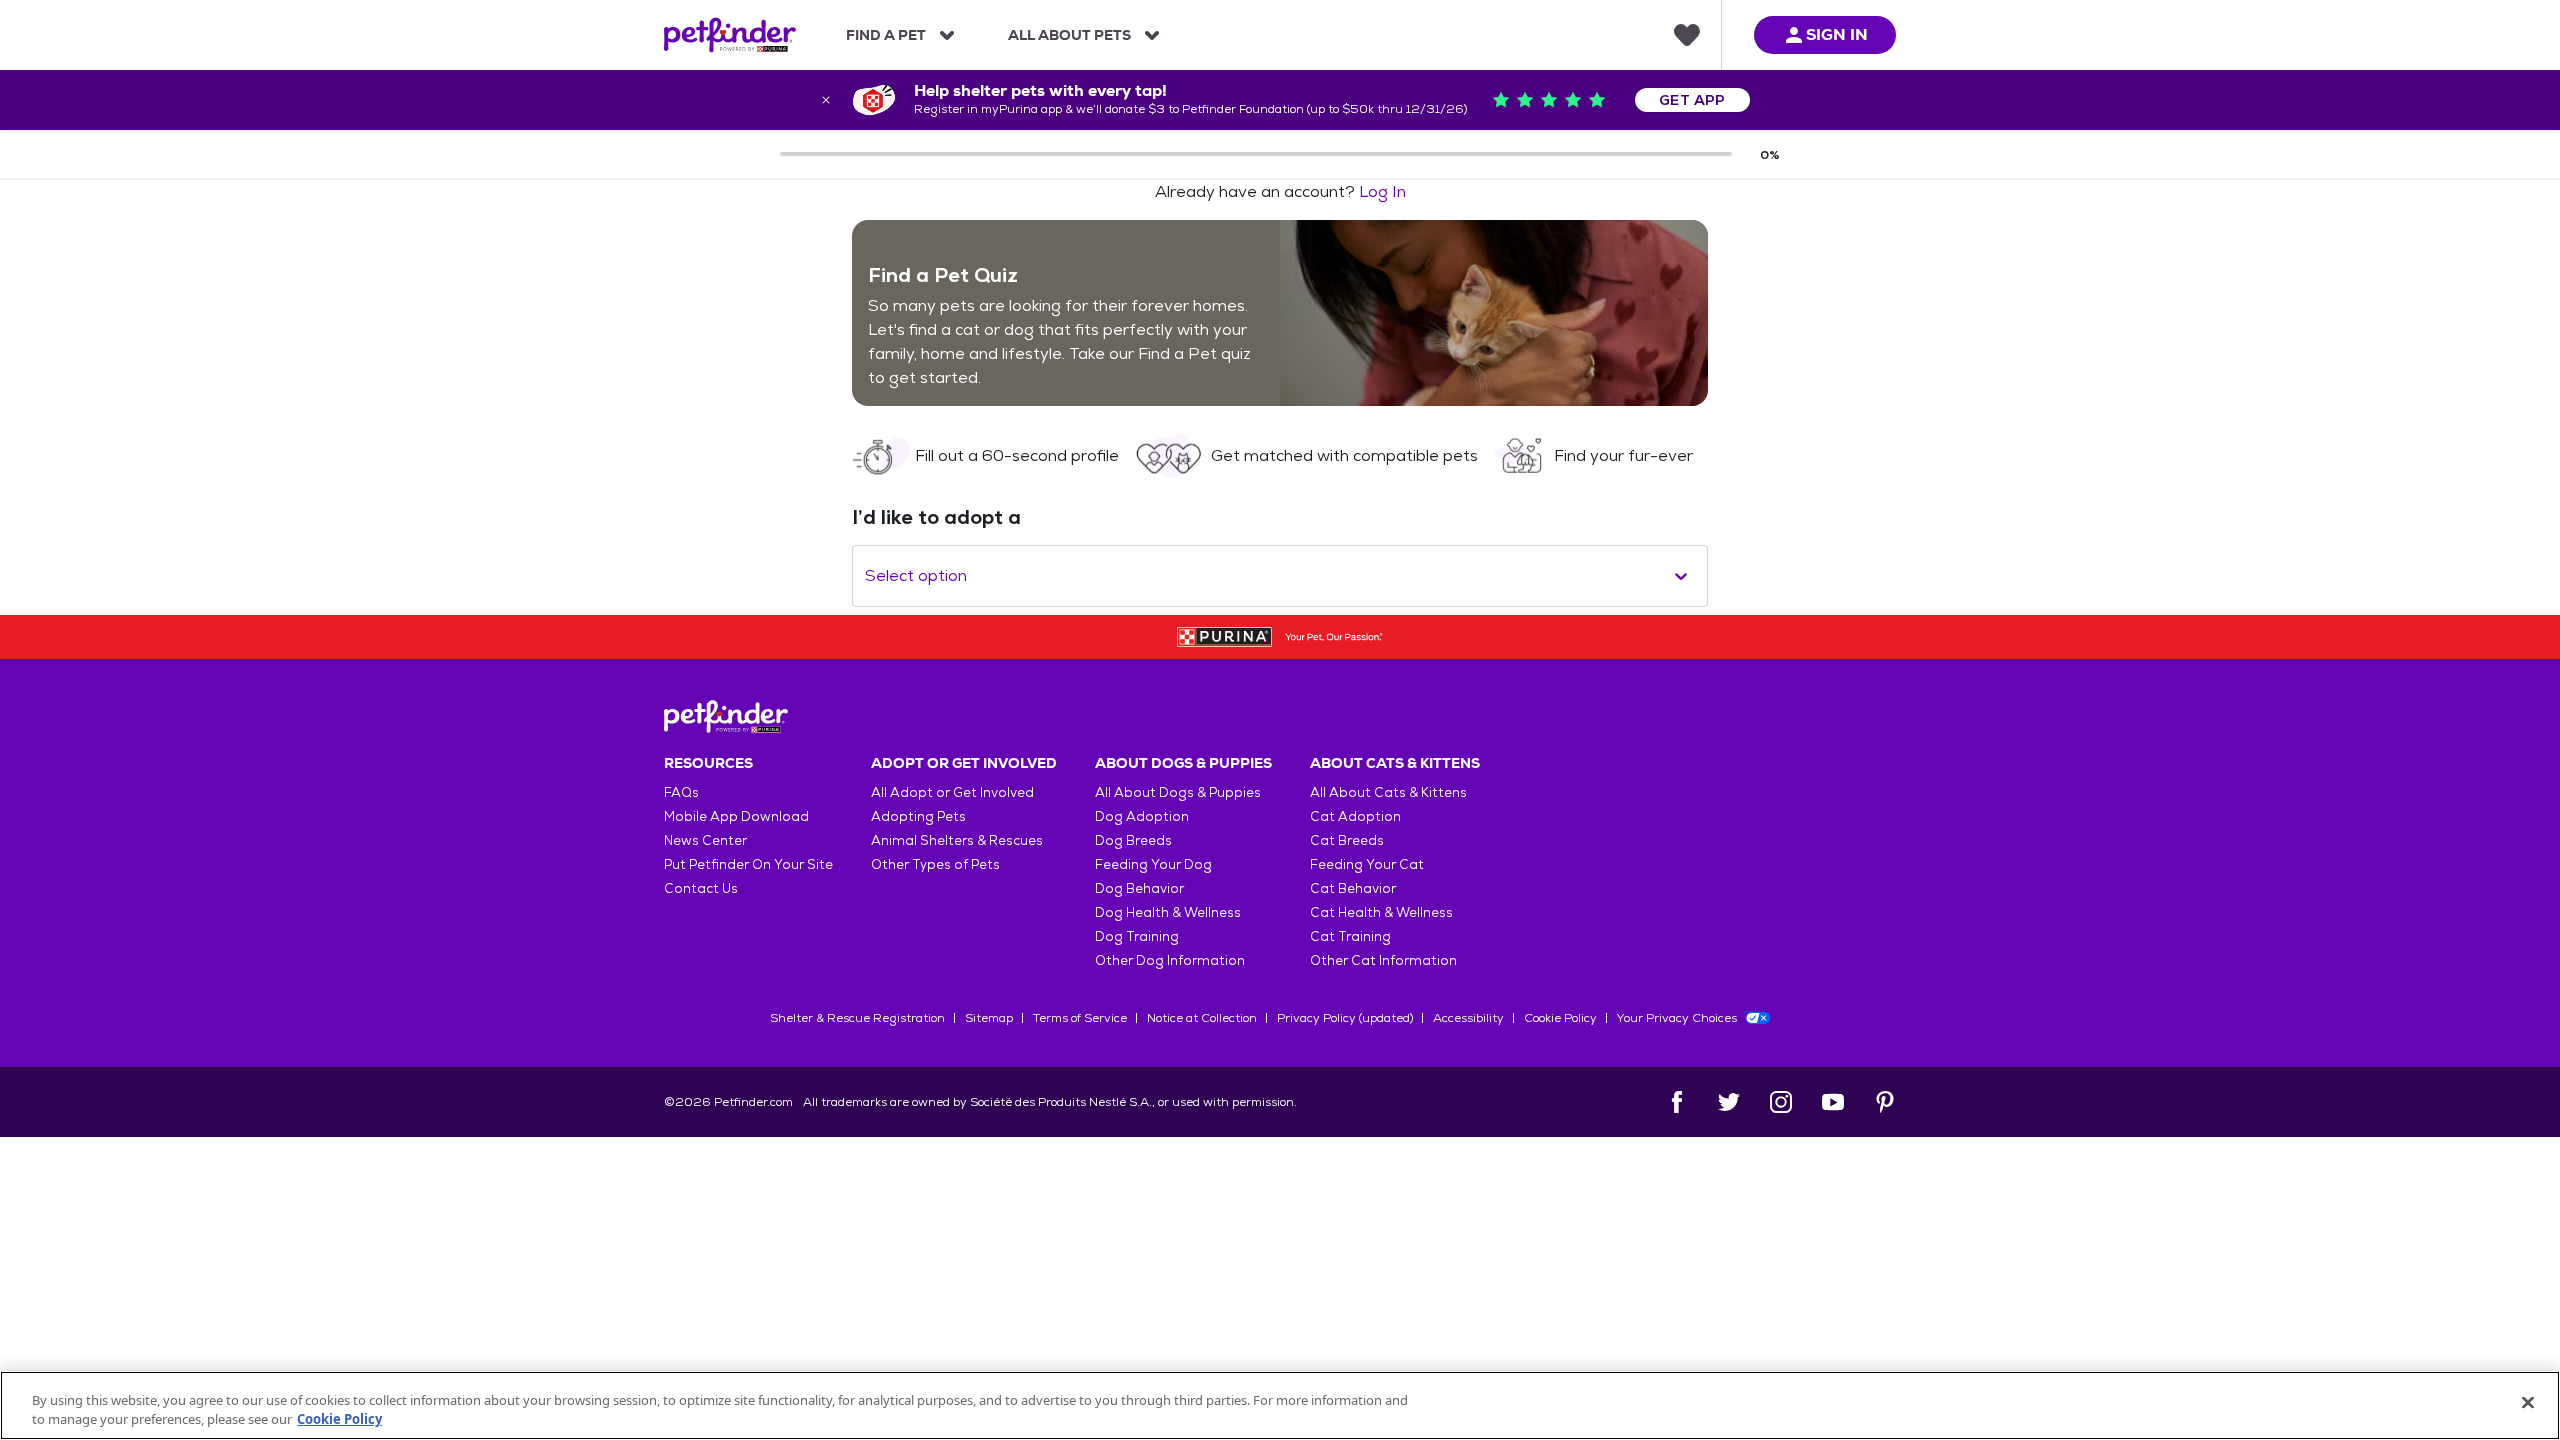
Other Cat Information (1383, 960)
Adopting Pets (918, 816)
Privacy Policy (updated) (1345, 1018)
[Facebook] (1677, 1102)
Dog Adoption (1142, 816)
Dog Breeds (1133, 840)
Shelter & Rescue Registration (857, 1018)
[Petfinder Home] (730, 35)
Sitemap (989, 1018)
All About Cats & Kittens (1388, 792)
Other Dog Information (1170, 960)
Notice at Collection (1202, 1018)
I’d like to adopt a (936, 517)
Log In (1382, 191)
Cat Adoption (1355, 816)
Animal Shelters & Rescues (957, 840)
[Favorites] (1687, 35)
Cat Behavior (1353, 888)
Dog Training (1137, 936)
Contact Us (701, 888)
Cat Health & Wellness (1381, 912)
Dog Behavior (1139, 888)
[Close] (2528, 1403)
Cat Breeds (1347, 840)
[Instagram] (1781, 1102)
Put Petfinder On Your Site (748, 864)
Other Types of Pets (935, 864)
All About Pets (1069, 35)
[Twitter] (1729, 1102)
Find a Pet (886, 35)
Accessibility (1468, 1018)
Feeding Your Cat (1367, 864)
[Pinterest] (1885, 1102)
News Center (705, 840)
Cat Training (1350, 936)
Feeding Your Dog (1153, 864)
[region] (1280, 1405)
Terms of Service (1080, 1018)
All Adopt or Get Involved (952, 792)
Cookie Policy (1560, 1018)
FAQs (681, 792)
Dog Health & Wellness (1168, 912)
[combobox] (867, 576)
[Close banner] (826, 100)
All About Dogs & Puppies (1178, 792)
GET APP (1692, 100)
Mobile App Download (736, 816)
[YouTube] (1833, 1102)
